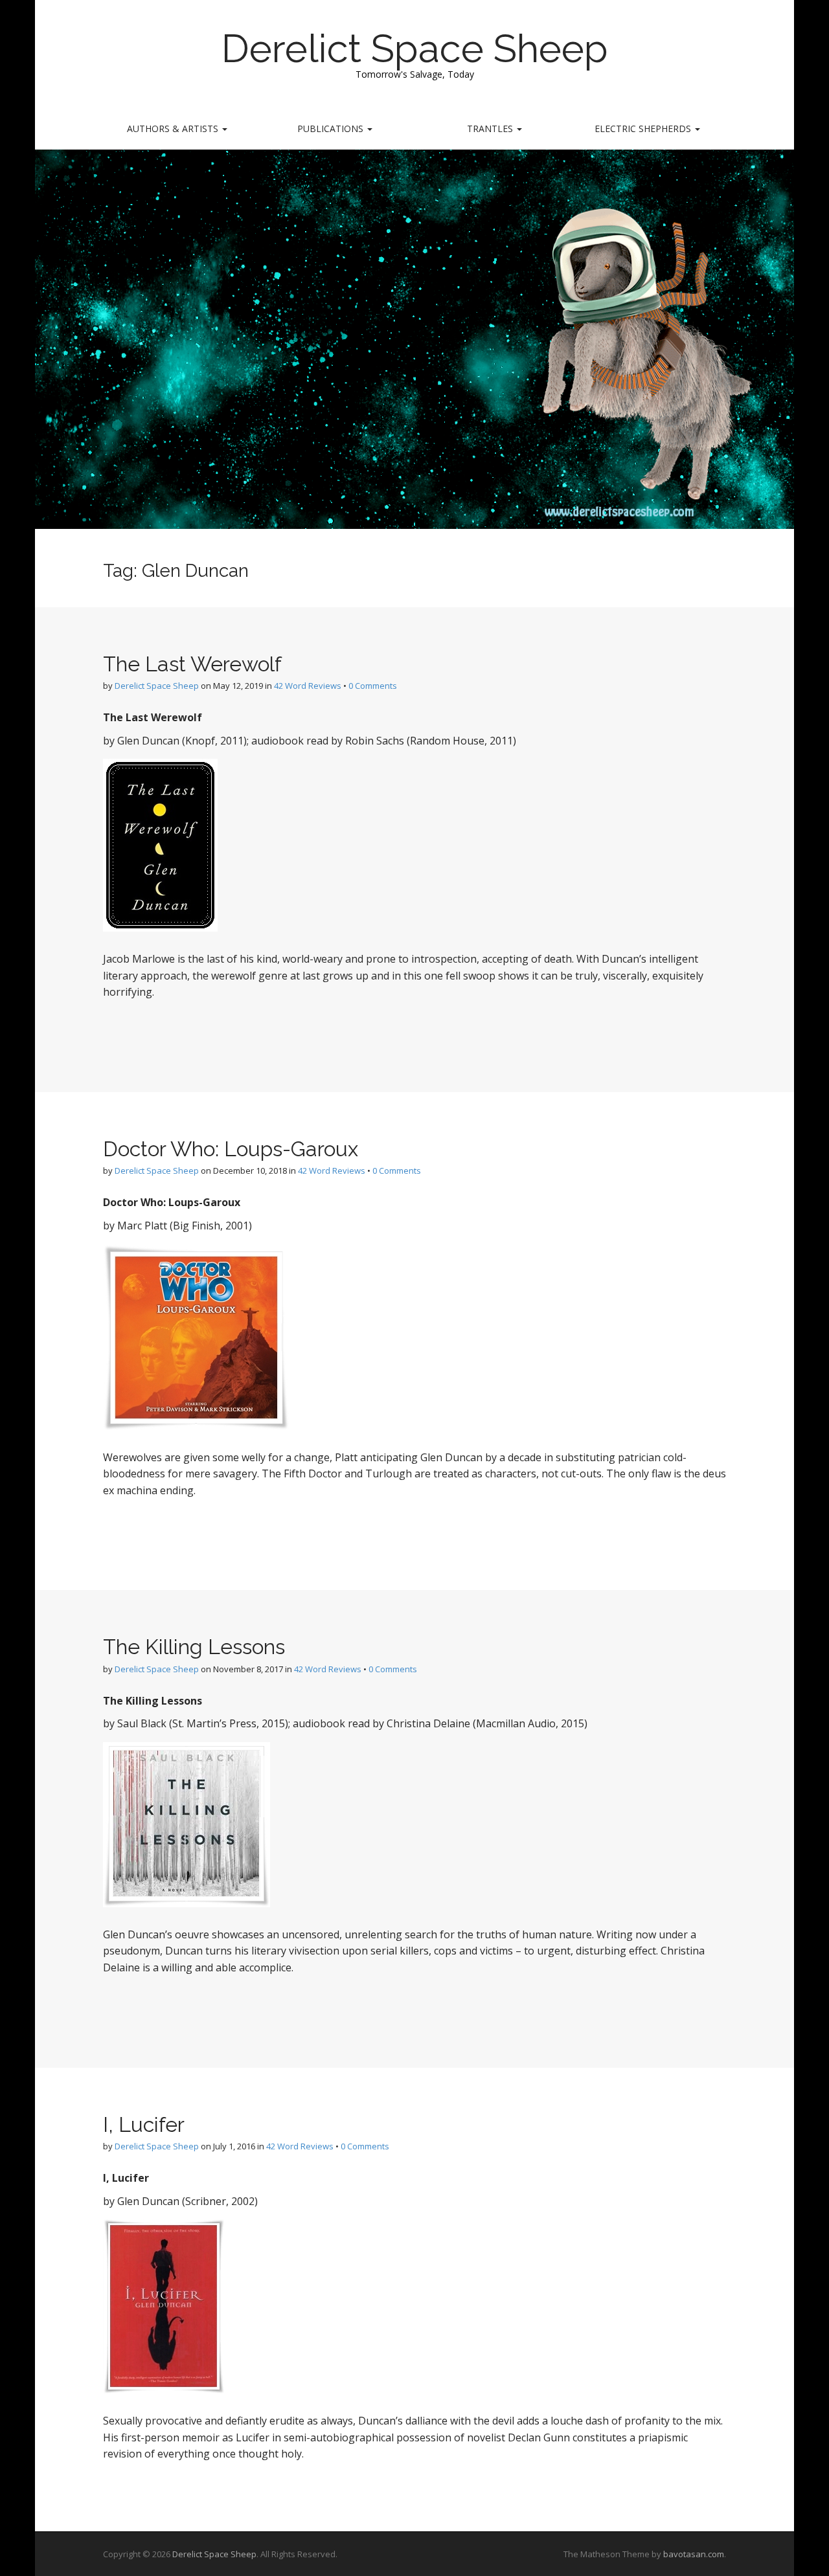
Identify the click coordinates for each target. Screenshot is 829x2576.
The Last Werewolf (192, 664)
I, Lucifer (144, 2124)
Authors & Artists (174, 129)
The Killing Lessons (194, 1647)
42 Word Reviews (308, 686)
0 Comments (373, 686)
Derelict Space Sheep (415, 49)
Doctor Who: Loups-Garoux (231, 1149)
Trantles (491, 129)
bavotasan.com (694, 2554)
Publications (332, 129)
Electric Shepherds (644, 129)
